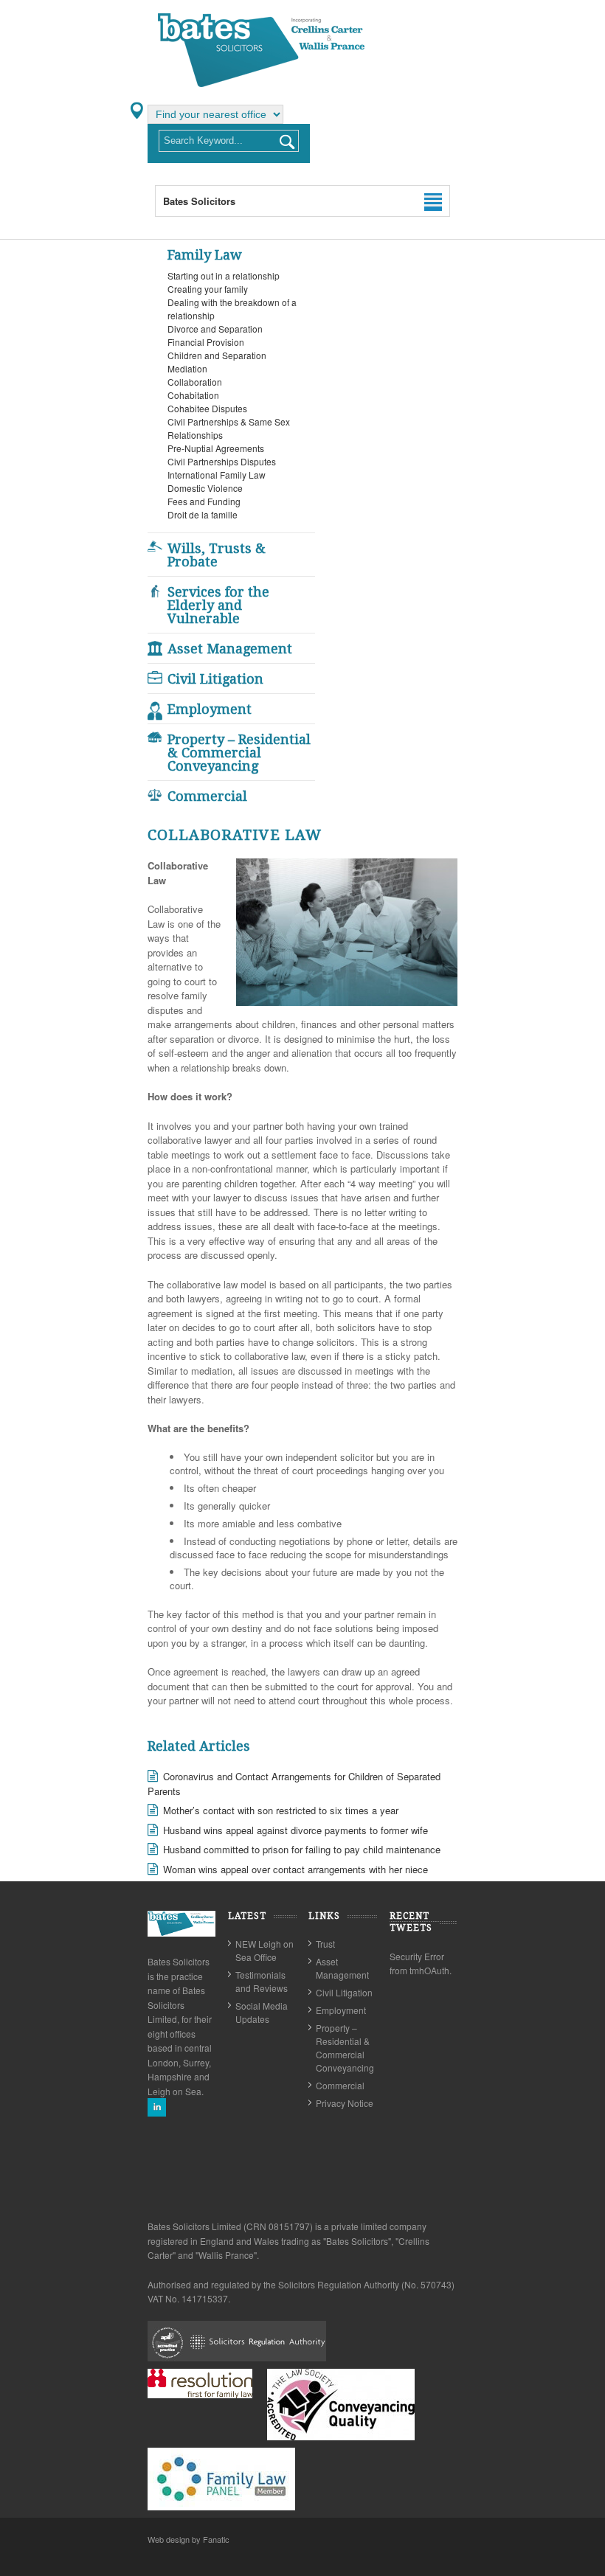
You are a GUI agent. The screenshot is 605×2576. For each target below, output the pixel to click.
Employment (210, 709)
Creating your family (208, 289)
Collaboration (195, 382)
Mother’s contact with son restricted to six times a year (281, 1810)
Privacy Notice (345, 2103)
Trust (325, 1944)
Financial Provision (206, 342)
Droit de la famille (203, 514)
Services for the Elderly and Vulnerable (218, 605)
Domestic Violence (205, 488)
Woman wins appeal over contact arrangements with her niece (295, 1869)
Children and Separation (217, 355)
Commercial (207, 796)
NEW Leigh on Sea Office (265, 1950)
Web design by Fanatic (189, 2539)
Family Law (205, 255)
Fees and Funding (204, 501)
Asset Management (230, 649)
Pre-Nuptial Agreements (216, 448)
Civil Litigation (215, 679)
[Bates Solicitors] (262, 86)
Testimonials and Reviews (262, 1981)
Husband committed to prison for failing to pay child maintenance (302, 1849)
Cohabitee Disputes (207, 408)
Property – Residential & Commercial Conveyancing (239, 753)
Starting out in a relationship (224, 275)
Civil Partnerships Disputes (222, 461)
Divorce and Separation (215, 329)
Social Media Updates (262, 2012)
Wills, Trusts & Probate (217, 555)
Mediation (187, 368)
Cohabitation (193, 395)
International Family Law (217, 475)
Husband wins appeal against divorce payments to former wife (295, 1830)
